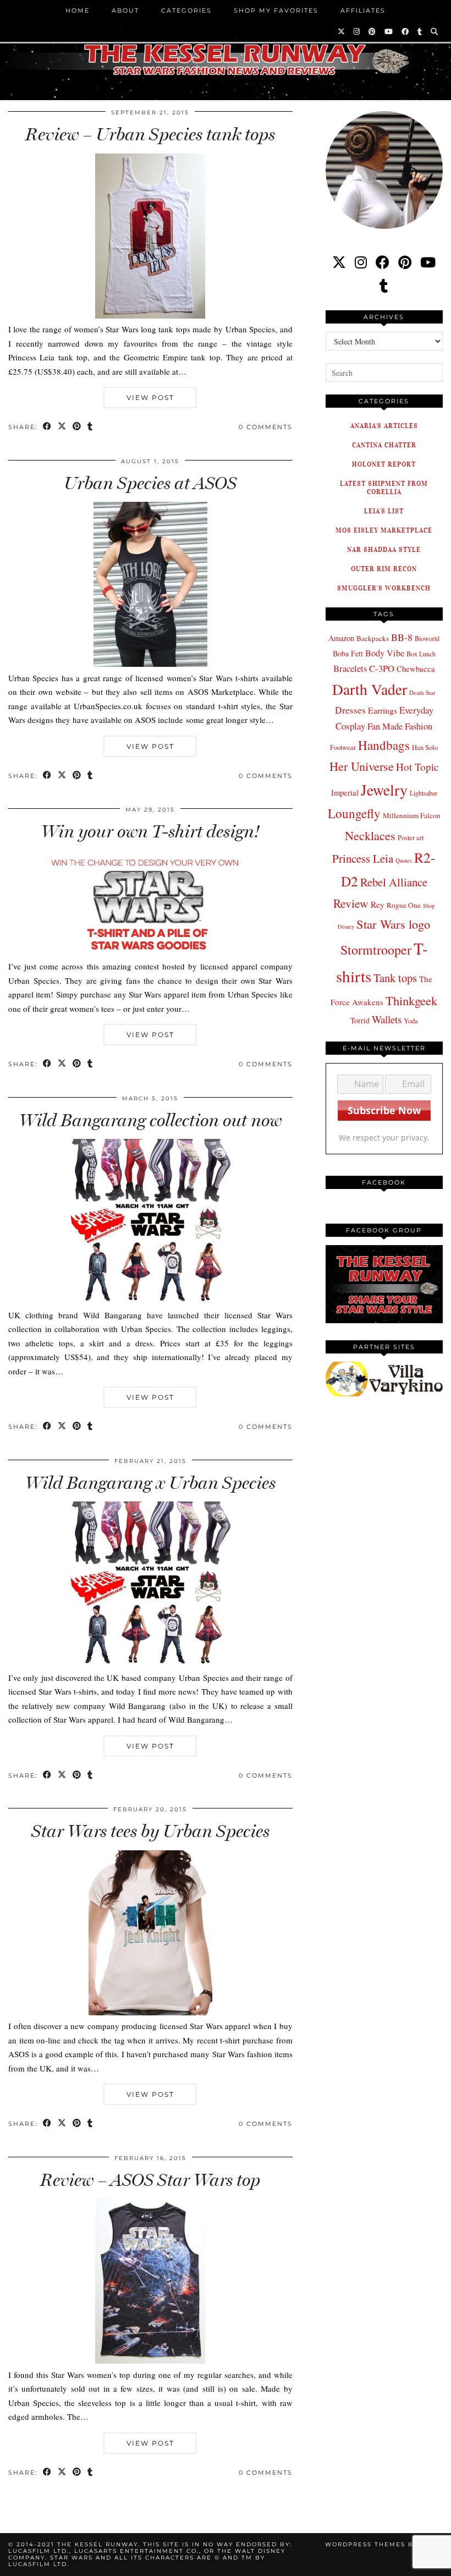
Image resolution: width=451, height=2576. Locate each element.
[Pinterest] (373, 31)
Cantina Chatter (384, 445)
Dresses (350, 710)
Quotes (404, 861)
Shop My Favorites (276, 10)
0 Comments (266, 427)
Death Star (422, 692)
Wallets (387, 1019)
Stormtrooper (376, 950)
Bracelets (350, 668)
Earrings (383, 710)
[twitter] (339, 262)
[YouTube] (389, 31)
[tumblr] (420, 31)
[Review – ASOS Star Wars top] (150, 2360)
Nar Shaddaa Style (384, 549)
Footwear (343, 747)
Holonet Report (384, 464)
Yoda (411, 1021)
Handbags (384, 745)
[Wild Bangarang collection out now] (150, 1301)
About (125, 10)
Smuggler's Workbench (384, 588)
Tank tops (395, 978)
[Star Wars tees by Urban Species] (150, 2012)
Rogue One (404, 905)
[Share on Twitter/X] (62, 427)
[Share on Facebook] (48, 427)
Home (78, 10)
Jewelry (384, 790)
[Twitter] (342, 31)
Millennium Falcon (412, 815)
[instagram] (361, 262)
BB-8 (402, 637)
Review (351, 903)
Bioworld (427, 638)
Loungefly (354, 813)
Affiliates (363, 10)
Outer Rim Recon (384, 569)
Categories (186, 10)
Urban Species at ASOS (150, 483)
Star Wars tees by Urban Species (150, 1831)
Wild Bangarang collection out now (150, 1120)
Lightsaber (424, 793)
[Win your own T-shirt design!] (150, 952)
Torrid (360, 1020)
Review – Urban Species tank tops (150, 134)
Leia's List (384, 511)
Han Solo (425, 747)
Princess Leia (363, 858)
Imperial (345, 793)
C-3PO (382, 668)
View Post (150, 398)
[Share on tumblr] (90, 427)
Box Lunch (421, 654)
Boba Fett (348, 653)
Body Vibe (385, 653)
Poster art (411, 837)
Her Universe (362, 766)
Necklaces (370, 835)
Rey (378, 905)
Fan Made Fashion (400, 726)
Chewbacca (416, 669)
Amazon (341, 638)
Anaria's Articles (384, 426)
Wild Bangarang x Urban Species (150, 1483)
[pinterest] (405, 262)
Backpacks (373, 638)
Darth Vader (370, 689)
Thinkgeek (411, 1000)
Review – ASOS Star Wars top (150, 2180)
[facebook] (383, 262)
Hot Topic (417, 767)
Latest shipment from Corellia (384, 487)
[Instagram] (357, 31)
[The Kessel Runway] (226, 46)
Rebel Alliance (394, 882)
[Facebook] (406, 31)
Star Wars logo (393, 924)
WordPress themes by (384, 2544)
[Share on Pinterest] (77, 427)
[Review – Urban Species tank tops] (150, 315)
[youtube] (428, 262)
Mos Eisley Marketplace (384, 530)
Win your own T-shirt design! (150, 831)
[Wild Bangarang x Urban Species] (150, 1663)
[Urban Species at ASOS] (150, 664)
